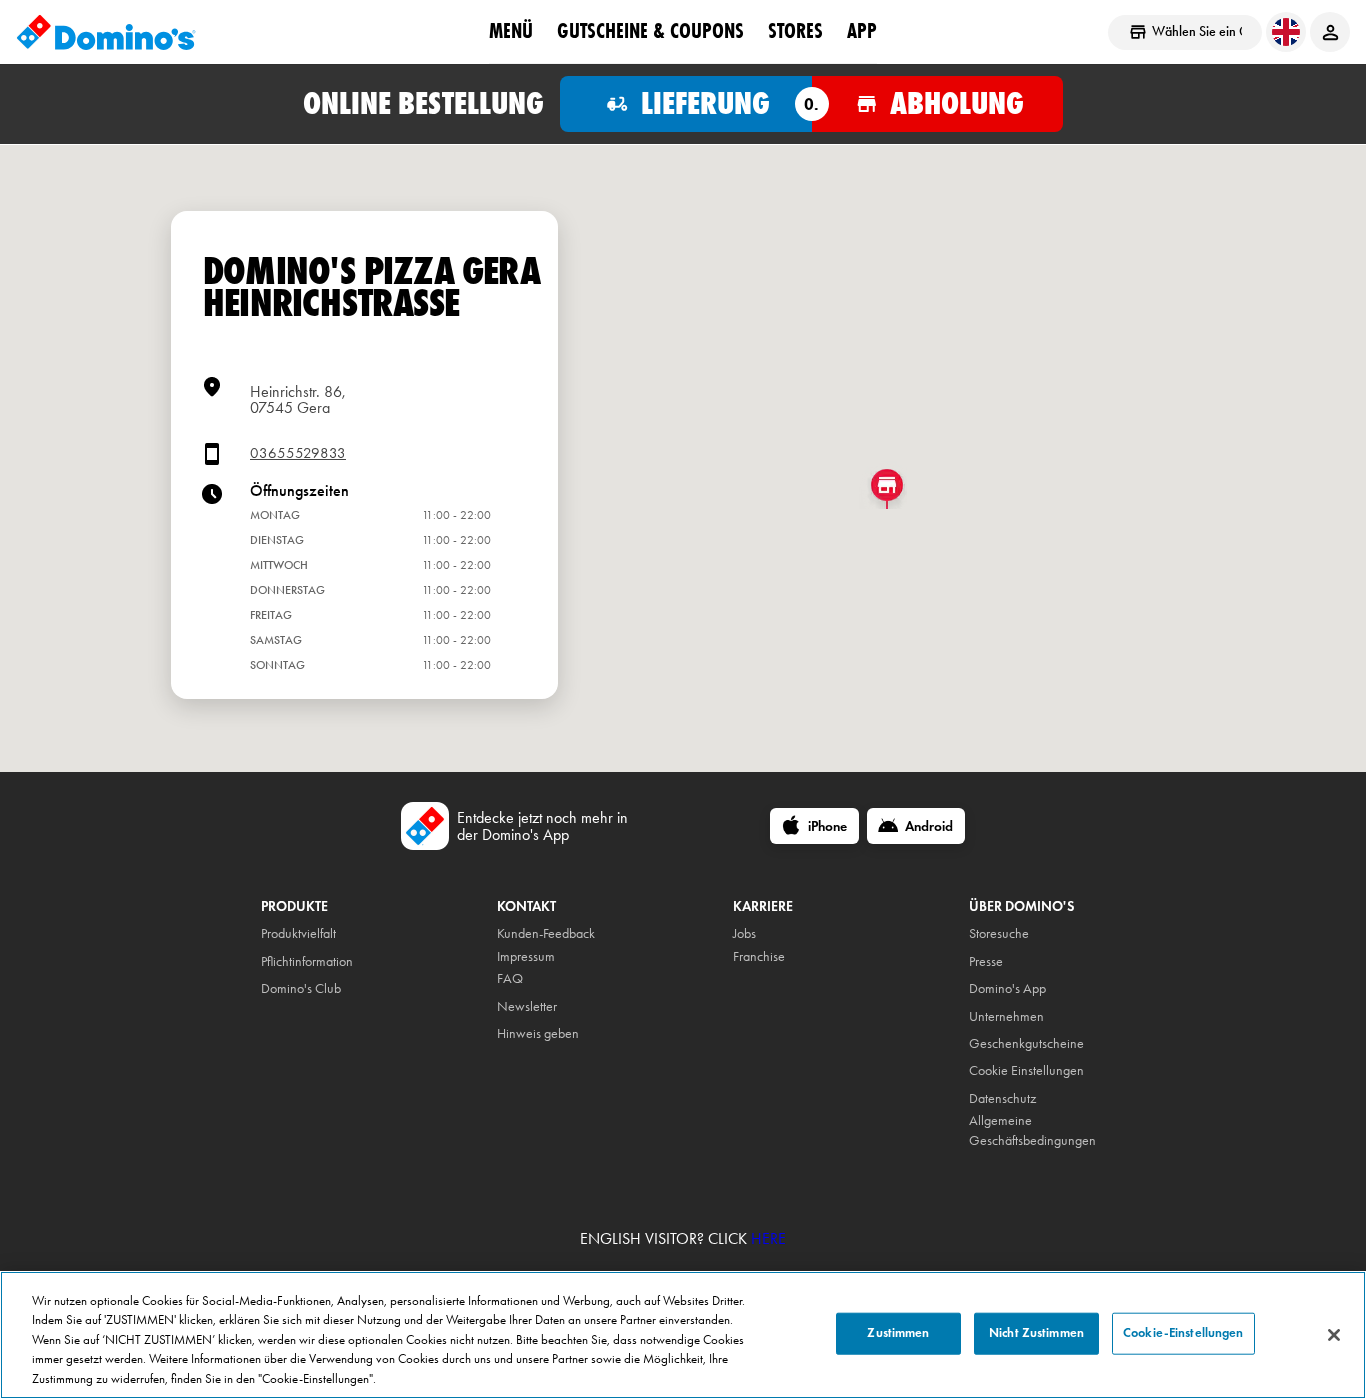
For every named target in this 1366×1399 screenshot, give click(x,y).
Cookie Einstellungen (1026, 1070)
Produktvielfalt (298, 933)
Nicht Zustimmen (1036, 1333)
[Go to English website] (1286, 32)
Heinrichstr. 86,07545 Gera (298, 399)
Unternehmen (1006, 1016)
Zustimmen (898, 1333)
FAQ (510, 978)
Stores (795, 31)
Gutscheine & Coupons (650, 31)
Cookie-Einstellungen (1183, 1333)
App (862, 31)
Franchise (759, 956)
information (322, 961)
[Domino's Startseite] (106, 32)
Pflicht (276, 961)
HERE (768, 1238)
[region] (683, 1335)
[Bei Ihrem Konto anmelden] (1330, 32)
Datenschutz (1002, 1098)
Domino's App (1007, 988)
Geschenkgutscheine (1026, 1043)
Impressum (526, 956)
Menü (511, 31)
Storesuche (999, 933)
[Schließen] (1334, 1335)
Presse (986, 961)
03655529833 (298, 453)
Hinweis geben (538, 1033)
